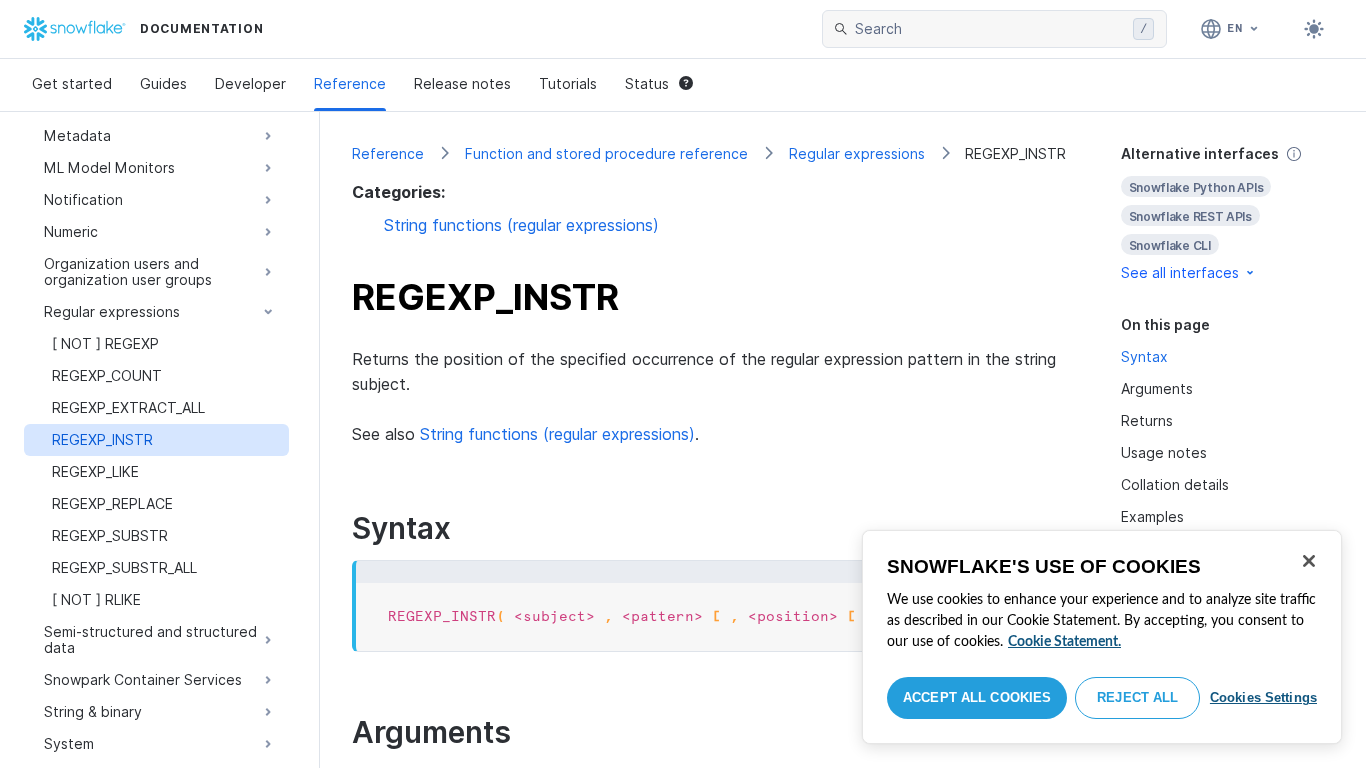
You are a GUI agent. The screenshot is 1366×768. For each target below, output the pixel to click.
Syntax (1144, 356)
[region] (1102, 637)
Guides (163, 83)
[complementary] (1228, 213)
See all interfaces (1180, 272)
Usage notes (1164, 452)
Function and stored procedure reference (606, 153)
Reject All (1137, 697)
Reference (350, 83)
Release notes (462, 83)
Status (647, 83)
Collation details (1175, 484)
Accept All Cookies (977, 697)
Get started (72, 83)
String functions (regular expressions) (521, 225)
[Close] (1309, 561)
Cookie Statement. (1064, 642)
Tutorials (568, 83)
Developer (250, 83)
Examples (1152, 516)
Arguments (1157, 388)
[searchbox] (990, 29)
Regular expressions (857, 153)
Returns (1147, 420)
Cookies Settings (1263, 697)
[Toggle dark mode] (1314, 29)
